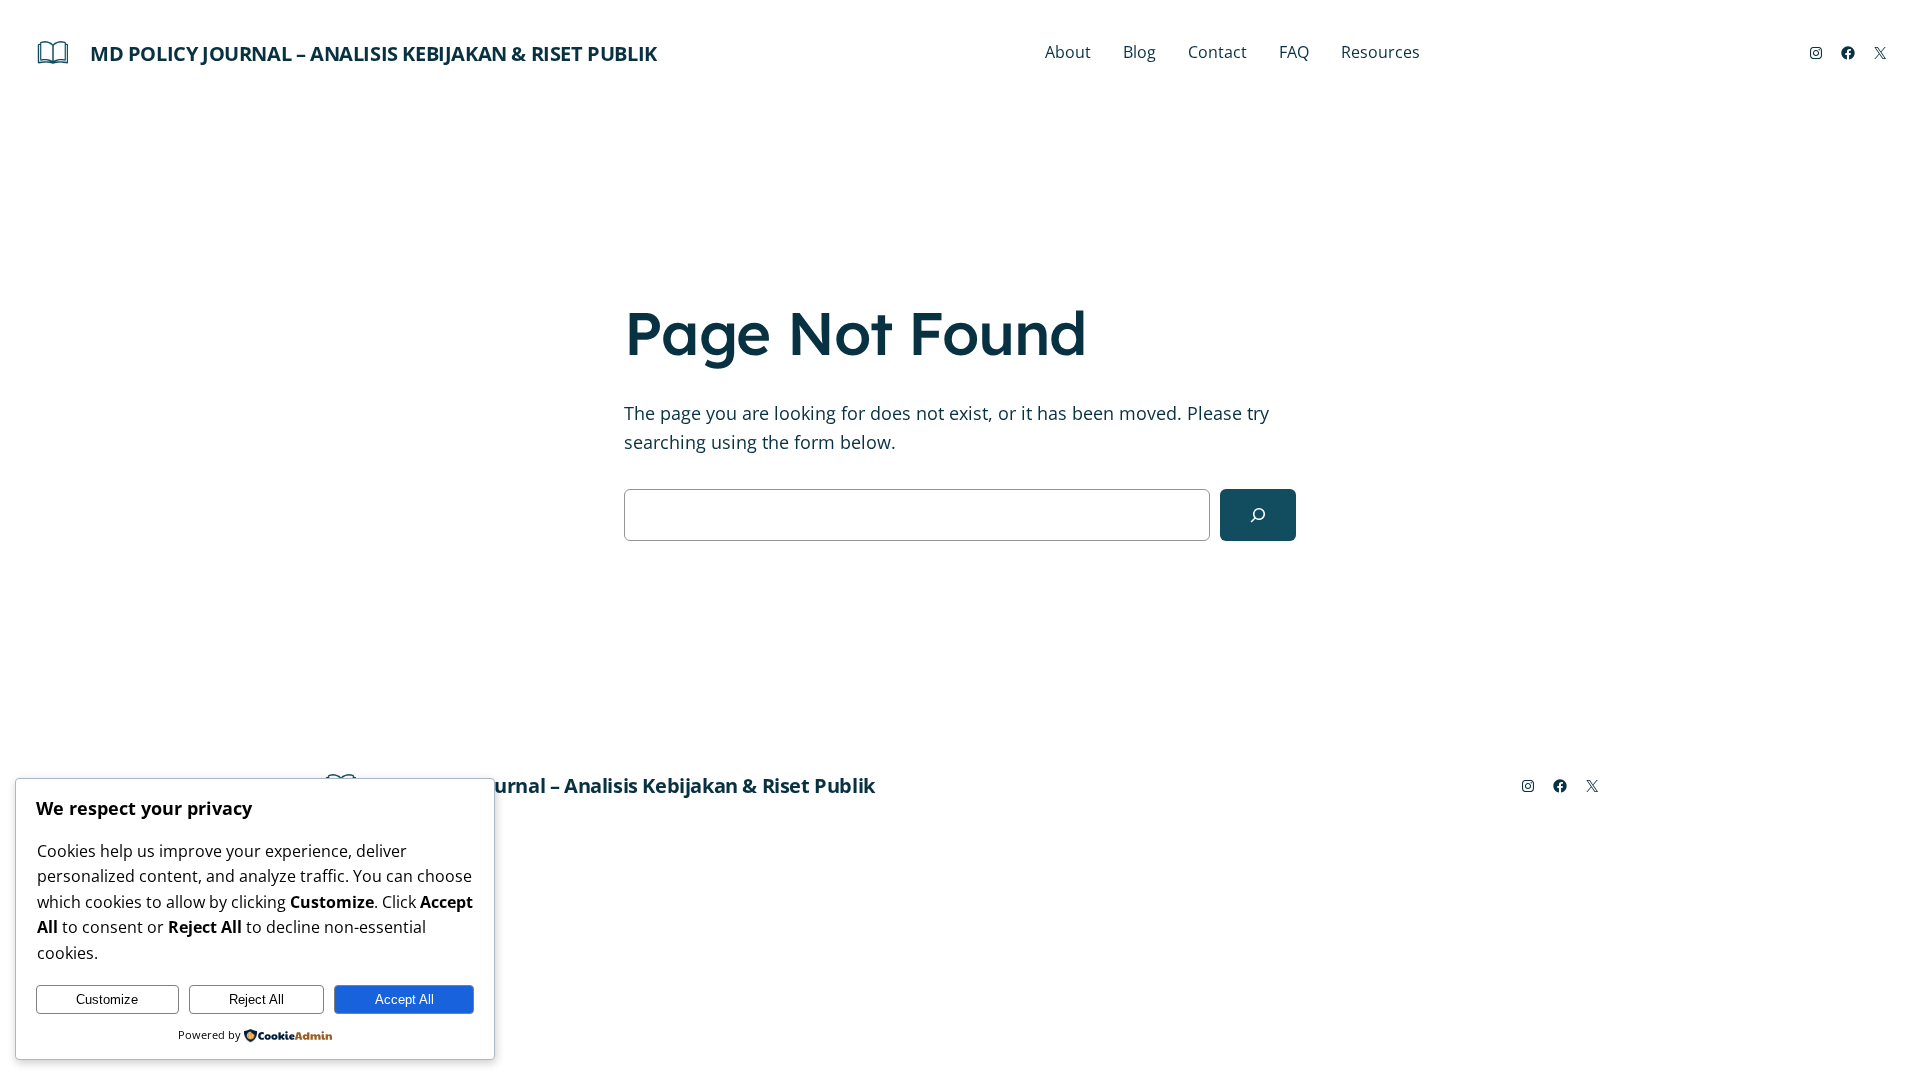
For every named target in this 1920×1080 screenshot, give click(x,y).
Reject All (256, 999)
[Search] (1258, 515)
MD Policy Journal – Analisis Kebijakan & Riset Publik (373, 53)
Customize (107, 999)
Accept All (404, 999)
